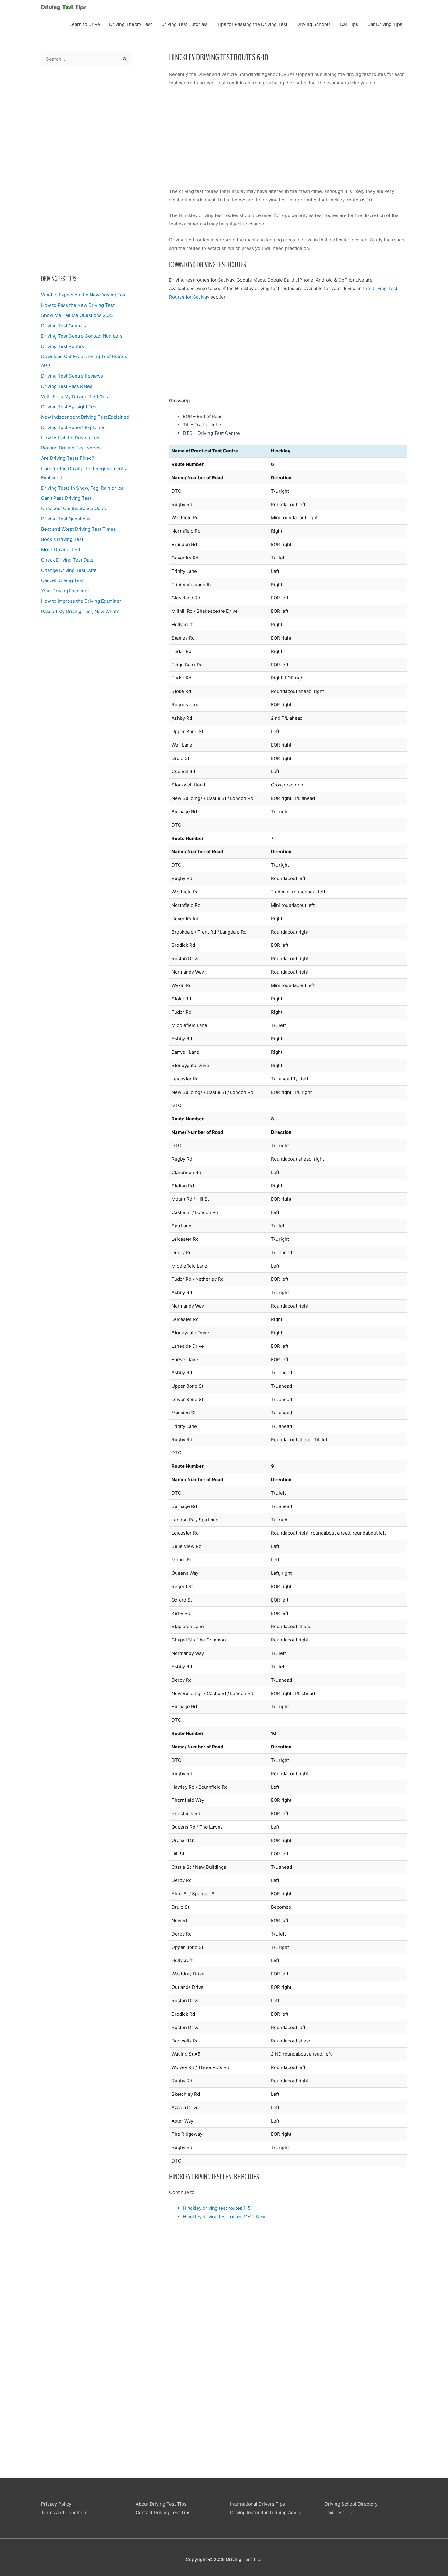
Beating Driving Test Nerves (71, 448)
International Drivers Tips (258, 2504)
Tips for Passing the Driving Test (252, 24)
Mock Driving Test (61, 550)
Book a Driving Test (62, 539)
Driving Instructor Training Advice (266, 2512)
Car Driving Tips (385, 24)
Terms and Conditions (65, 2512)
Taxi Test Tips (340, 2512)
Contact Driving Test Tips (163, 2512)
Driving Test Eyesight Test (69, 407)
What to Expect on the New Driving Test (84, 295)
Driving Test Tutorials (184, 24)
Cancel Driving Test (62, 580)
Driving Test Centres (64, 326)
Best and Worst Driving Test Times (78, 529)
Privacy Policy (56, 2504)
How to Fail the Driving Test (71, 438)
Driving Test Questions (66, 519)
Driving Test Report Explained (73, 427)
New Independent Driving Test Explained (85, 417)
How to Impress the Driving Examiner (81, 601)
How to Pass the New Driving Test (78, 305)
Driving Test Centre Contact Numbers (82, 336)
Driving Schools (314, 24)
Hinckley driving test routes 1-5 (217, 2208)
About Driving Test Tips (161, 2504)
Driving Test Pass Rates (67, 386)
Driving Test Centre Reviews (72, 376)
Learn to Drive (85, 24)
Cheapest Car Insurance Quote (74, 508)
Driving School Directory (351, 2504)
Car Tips (349, 24)
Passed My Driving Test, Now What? (80, 611)
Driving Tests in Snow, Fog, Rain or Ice (82, 488)
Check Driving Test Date (67, 560)
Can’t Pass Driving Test (66, 498)
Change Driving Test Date (69, 570)
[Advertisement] (87, 170)
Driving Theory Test (131, 24)
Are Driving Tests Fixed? (68, 458)
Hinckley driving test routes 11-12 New (224, 2217)
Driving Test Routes (62, 346)
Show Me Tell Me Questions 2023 (78, 315)
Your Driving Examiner (65, 591)
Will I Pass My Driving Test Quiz (75, 397)
